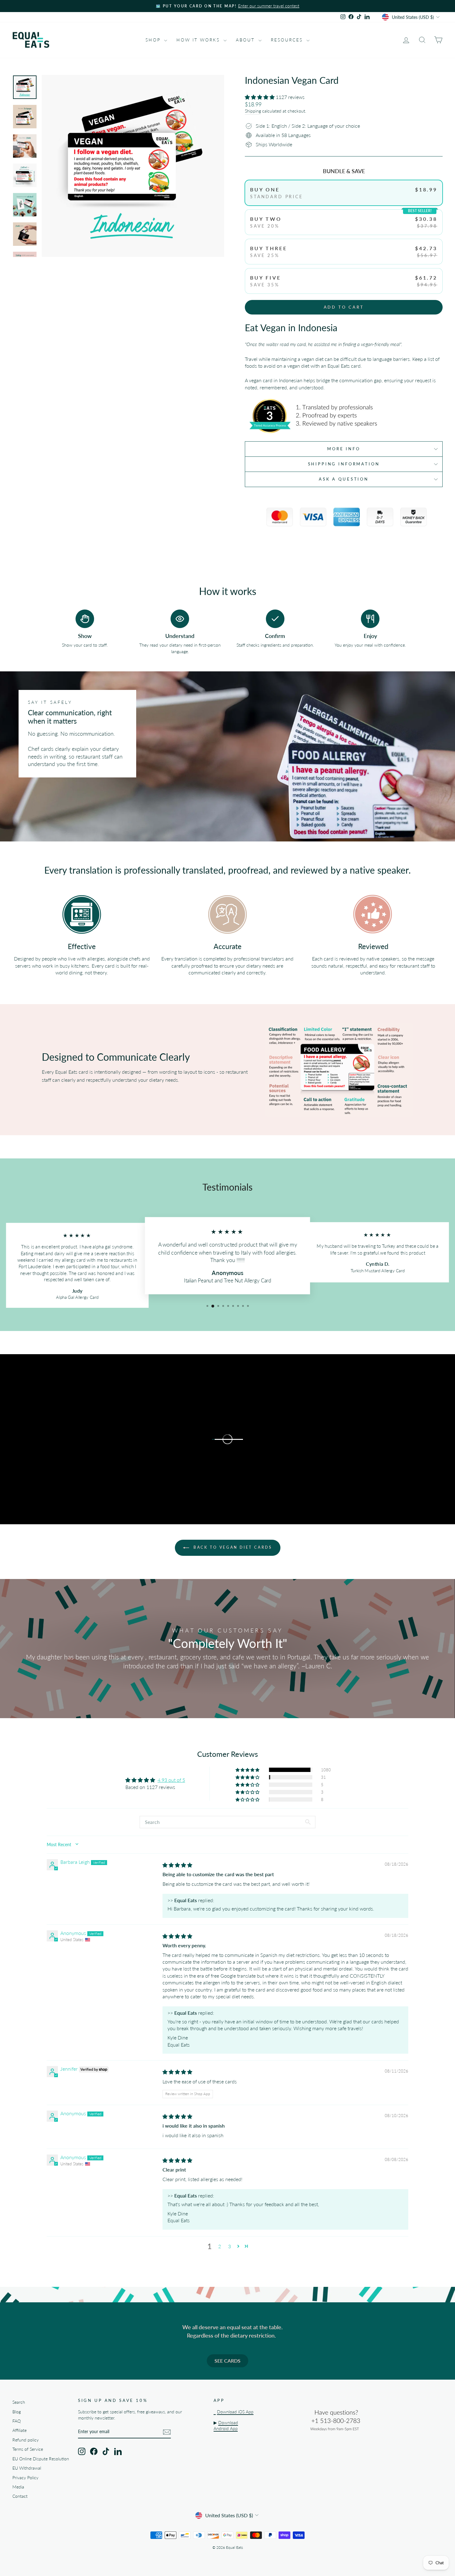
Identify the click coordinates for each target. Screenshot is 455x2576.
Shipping (253, 111)
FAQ (17, 2421)
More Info (344, 449)
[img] (177, 1865)
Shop (154, 40)
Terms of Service (28, 2449)
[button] (260, 97)
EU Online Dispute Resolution (41, 2459)
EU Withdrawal (27, 2468)
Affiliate (19, 2430)
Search (19, 2402)
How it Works (199, 40)
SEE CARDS (227, 2361)
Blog (17, 2412)
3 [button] (230, 2246)
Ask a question (344, 479)
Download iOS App (235, 2412)
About (246, 40)
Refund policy (26, 2440)
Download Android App (226, 2426)
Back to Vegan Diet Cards (232, 1547)
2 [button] (220, 2246)
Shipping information (344, 464)
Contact (20, 2496)
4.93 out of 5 (171, 1780)
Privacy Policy (25, 2478)
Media (18, 2487)
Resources (288, 40)
